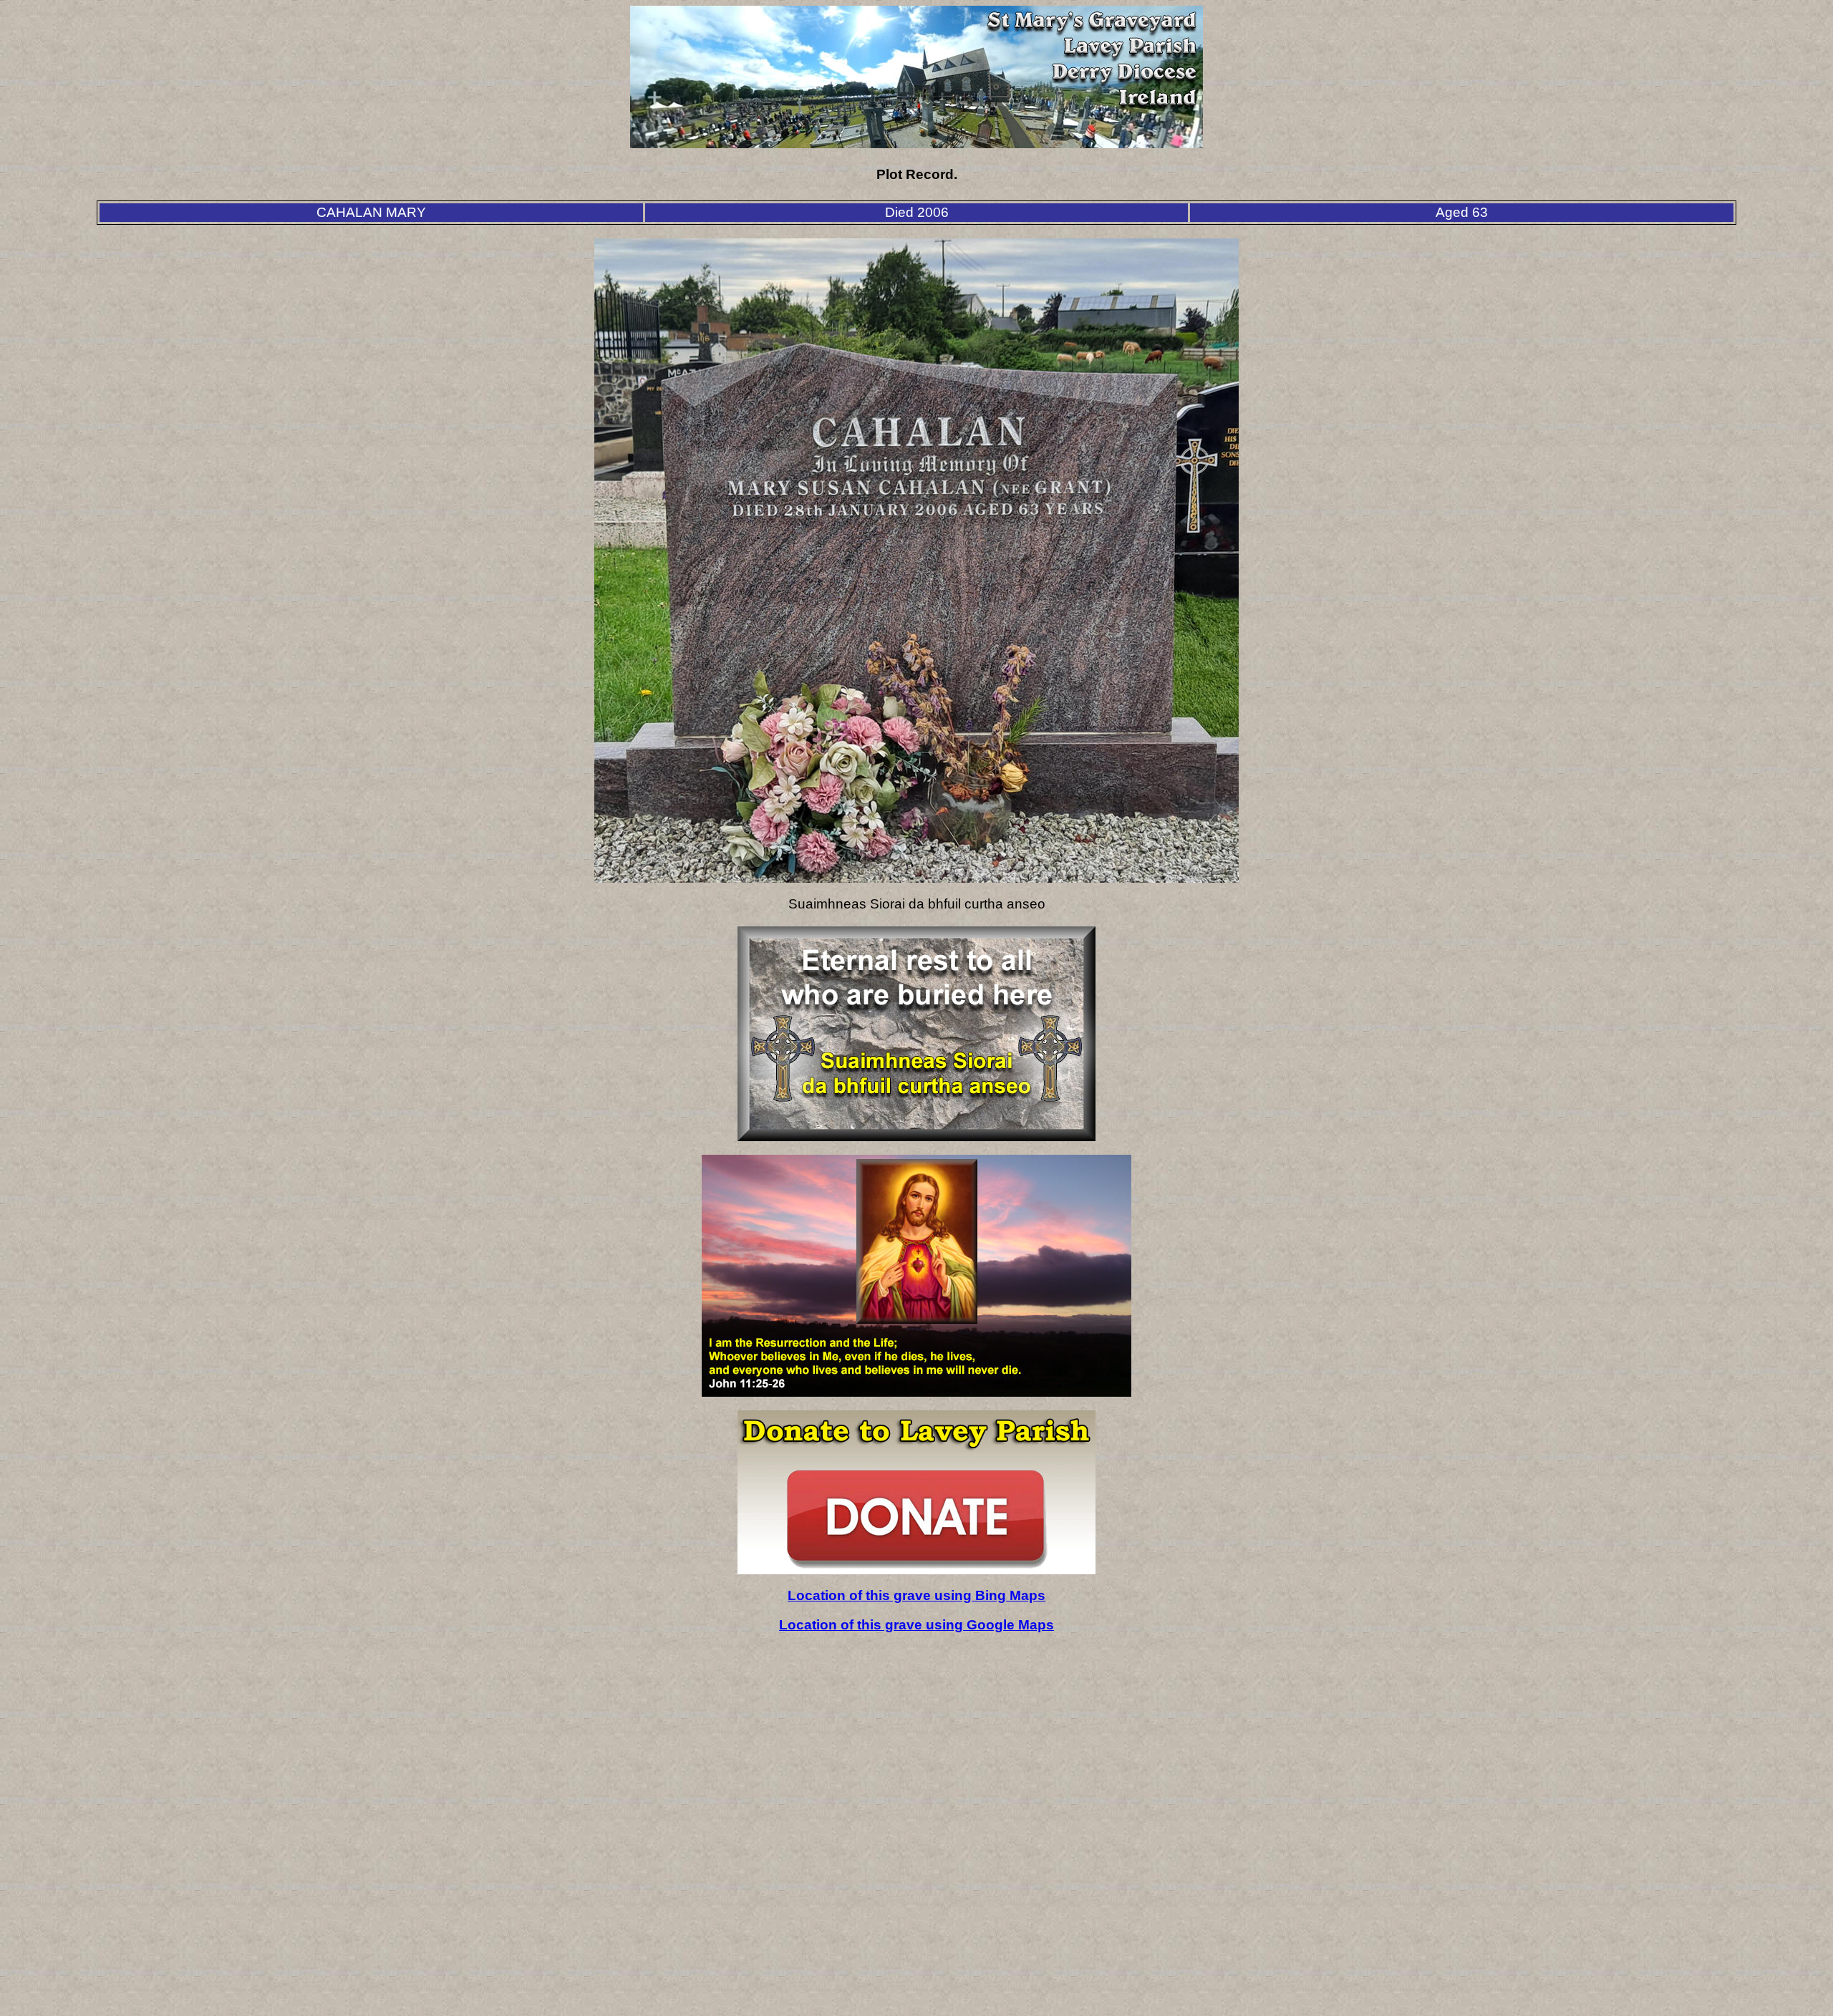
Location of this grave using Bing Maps (916, 1595)
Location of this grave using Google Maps (916, 1625)
